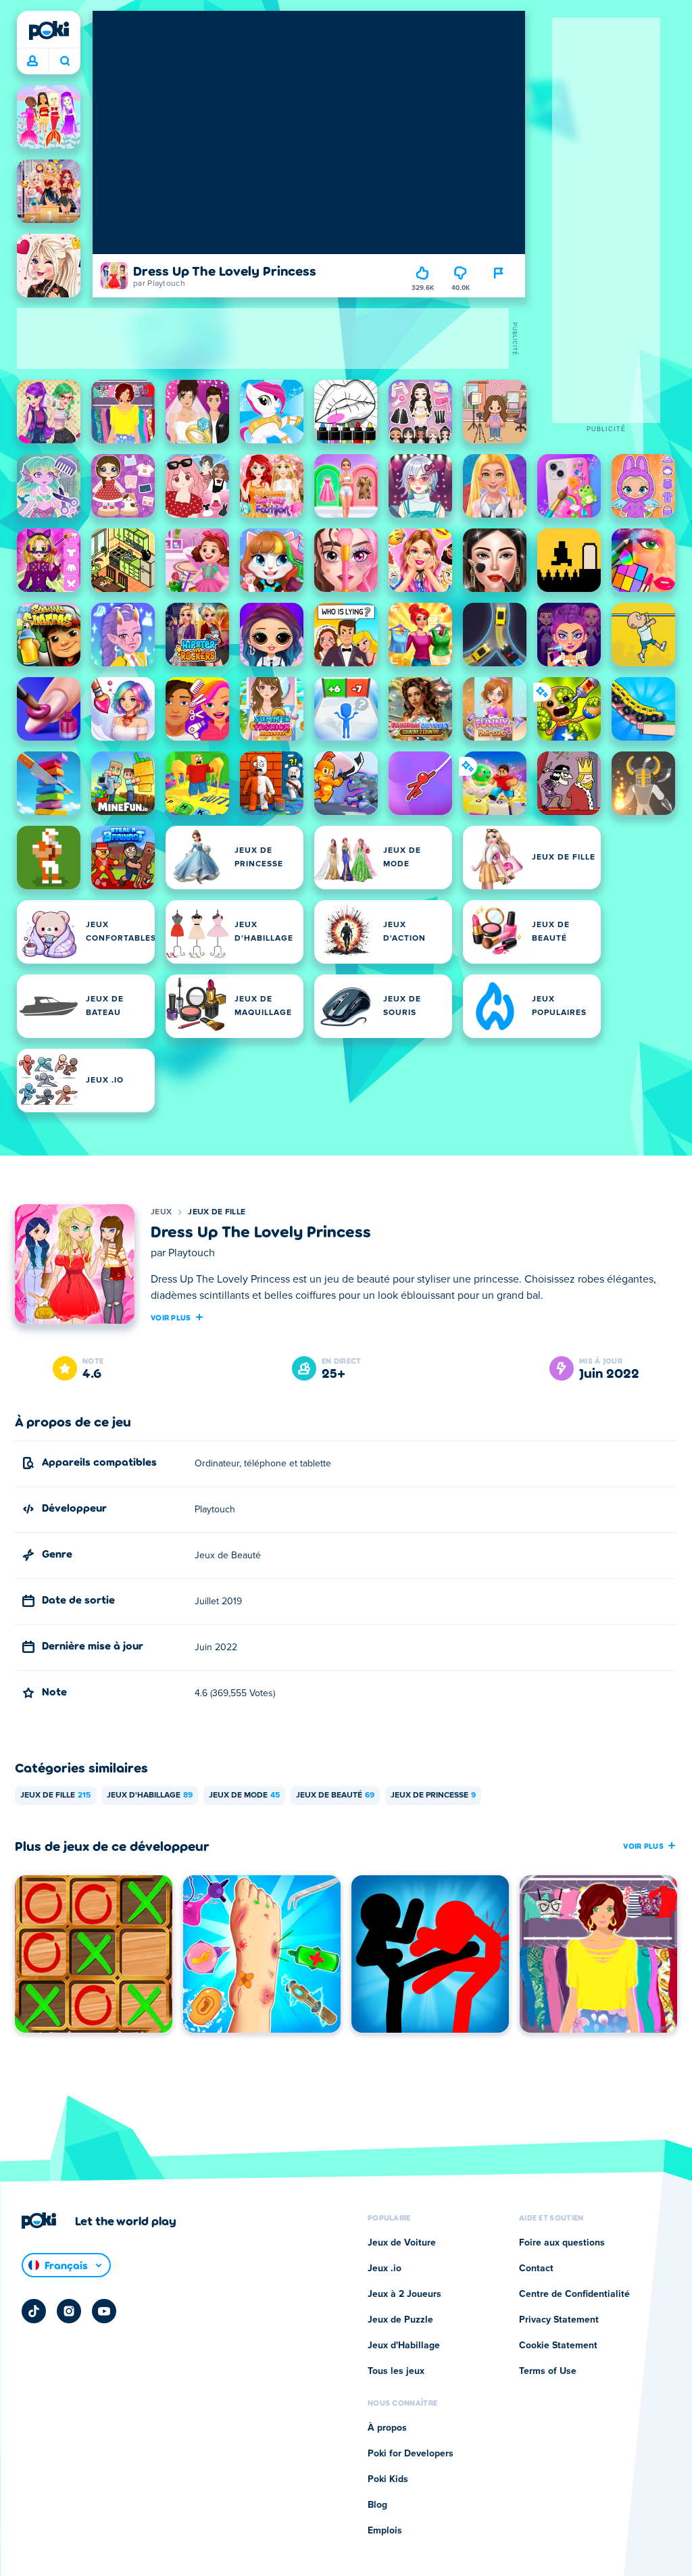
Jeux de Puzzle (400, 2320)
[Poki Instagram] (69, 2311)
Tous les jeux (396, 2371)
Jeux (161, 1212)
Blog (377, 2505)
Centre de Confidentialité (574, 2294)
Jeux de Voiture (402, 2243)
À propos (387, 2428)
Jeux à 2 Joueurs (404, 2294)
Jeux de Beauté (335, 1795)
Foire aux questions (562, 2243)
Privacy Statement (559, 2320)
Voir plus (171, 1317)
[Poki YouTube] (104, 2311)
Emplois (385, 2531)
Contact (536, 2269)
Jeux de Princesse (433, 1795)
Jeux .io (385, 2269)
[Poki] (49, 30)
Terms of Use (548, 2371)
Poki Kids (388, 2479)
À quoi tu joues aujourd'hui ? (65, 61)
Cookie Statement (558, 2346)
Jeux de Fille (217, 1212)
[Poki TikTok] (34, 2311)
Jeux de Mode (244, 1795)
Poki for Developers (411, 2454)
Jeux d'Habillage (150, 1795)
